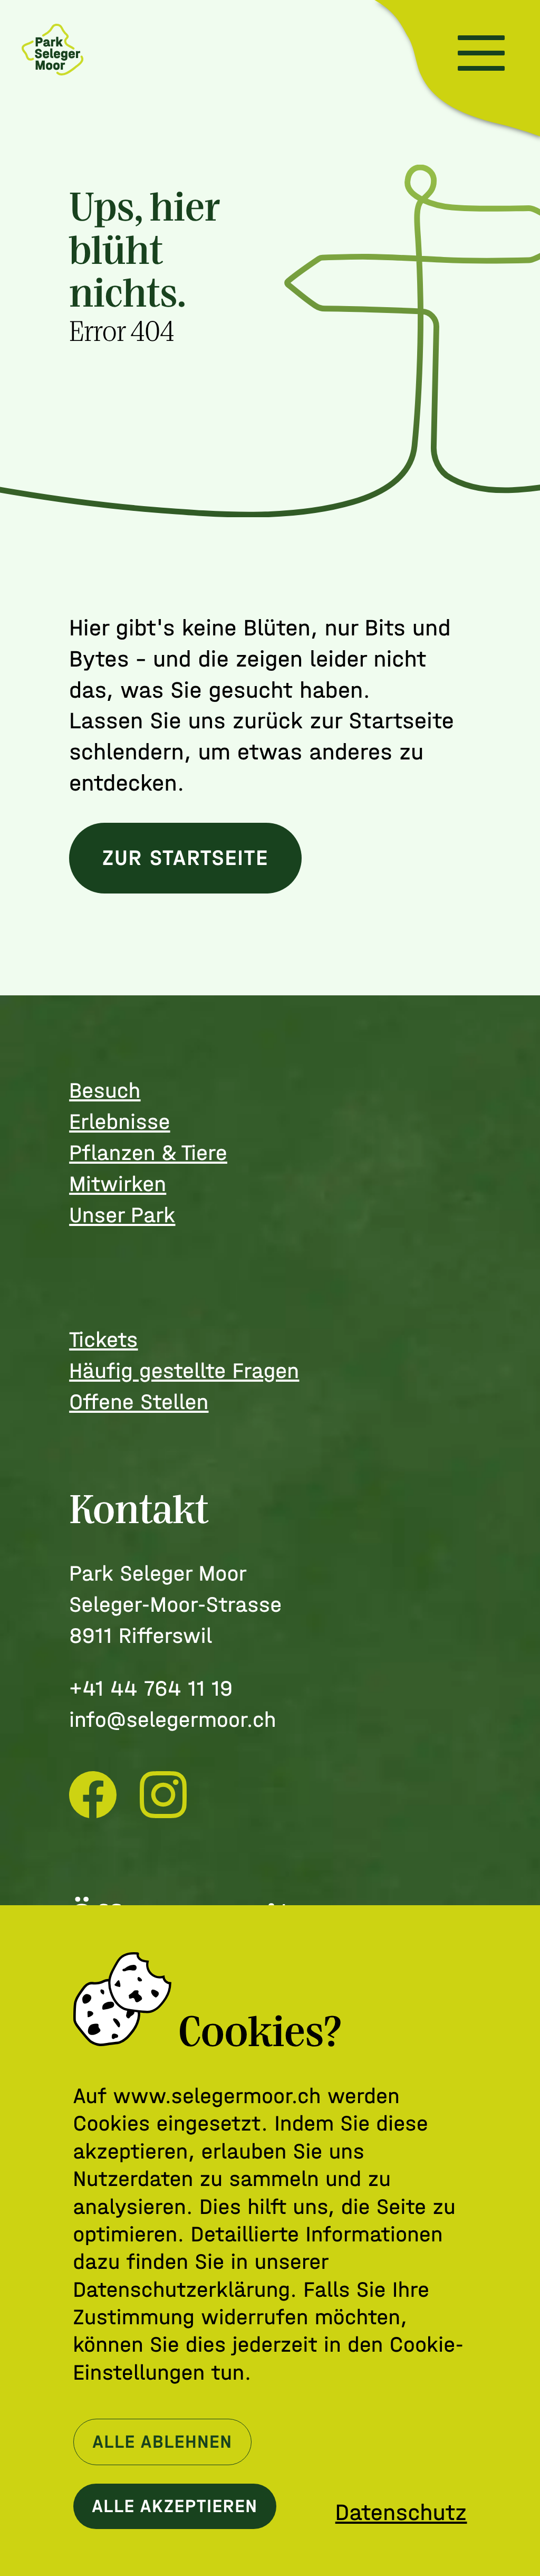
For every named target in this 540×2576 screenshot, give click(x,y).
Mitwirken (118, 1184)
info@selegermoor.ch (173, 1720)
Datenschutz (401, 2513)
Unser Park (122, 1215)
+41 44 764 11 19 (151, 1689)
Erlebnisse (119, 1122)
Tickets (103, 1340)
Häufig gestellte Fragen (184, 1371)
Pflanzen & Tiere (148, 1153)
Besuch (105, 1091)
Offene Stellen (139, 1402)
